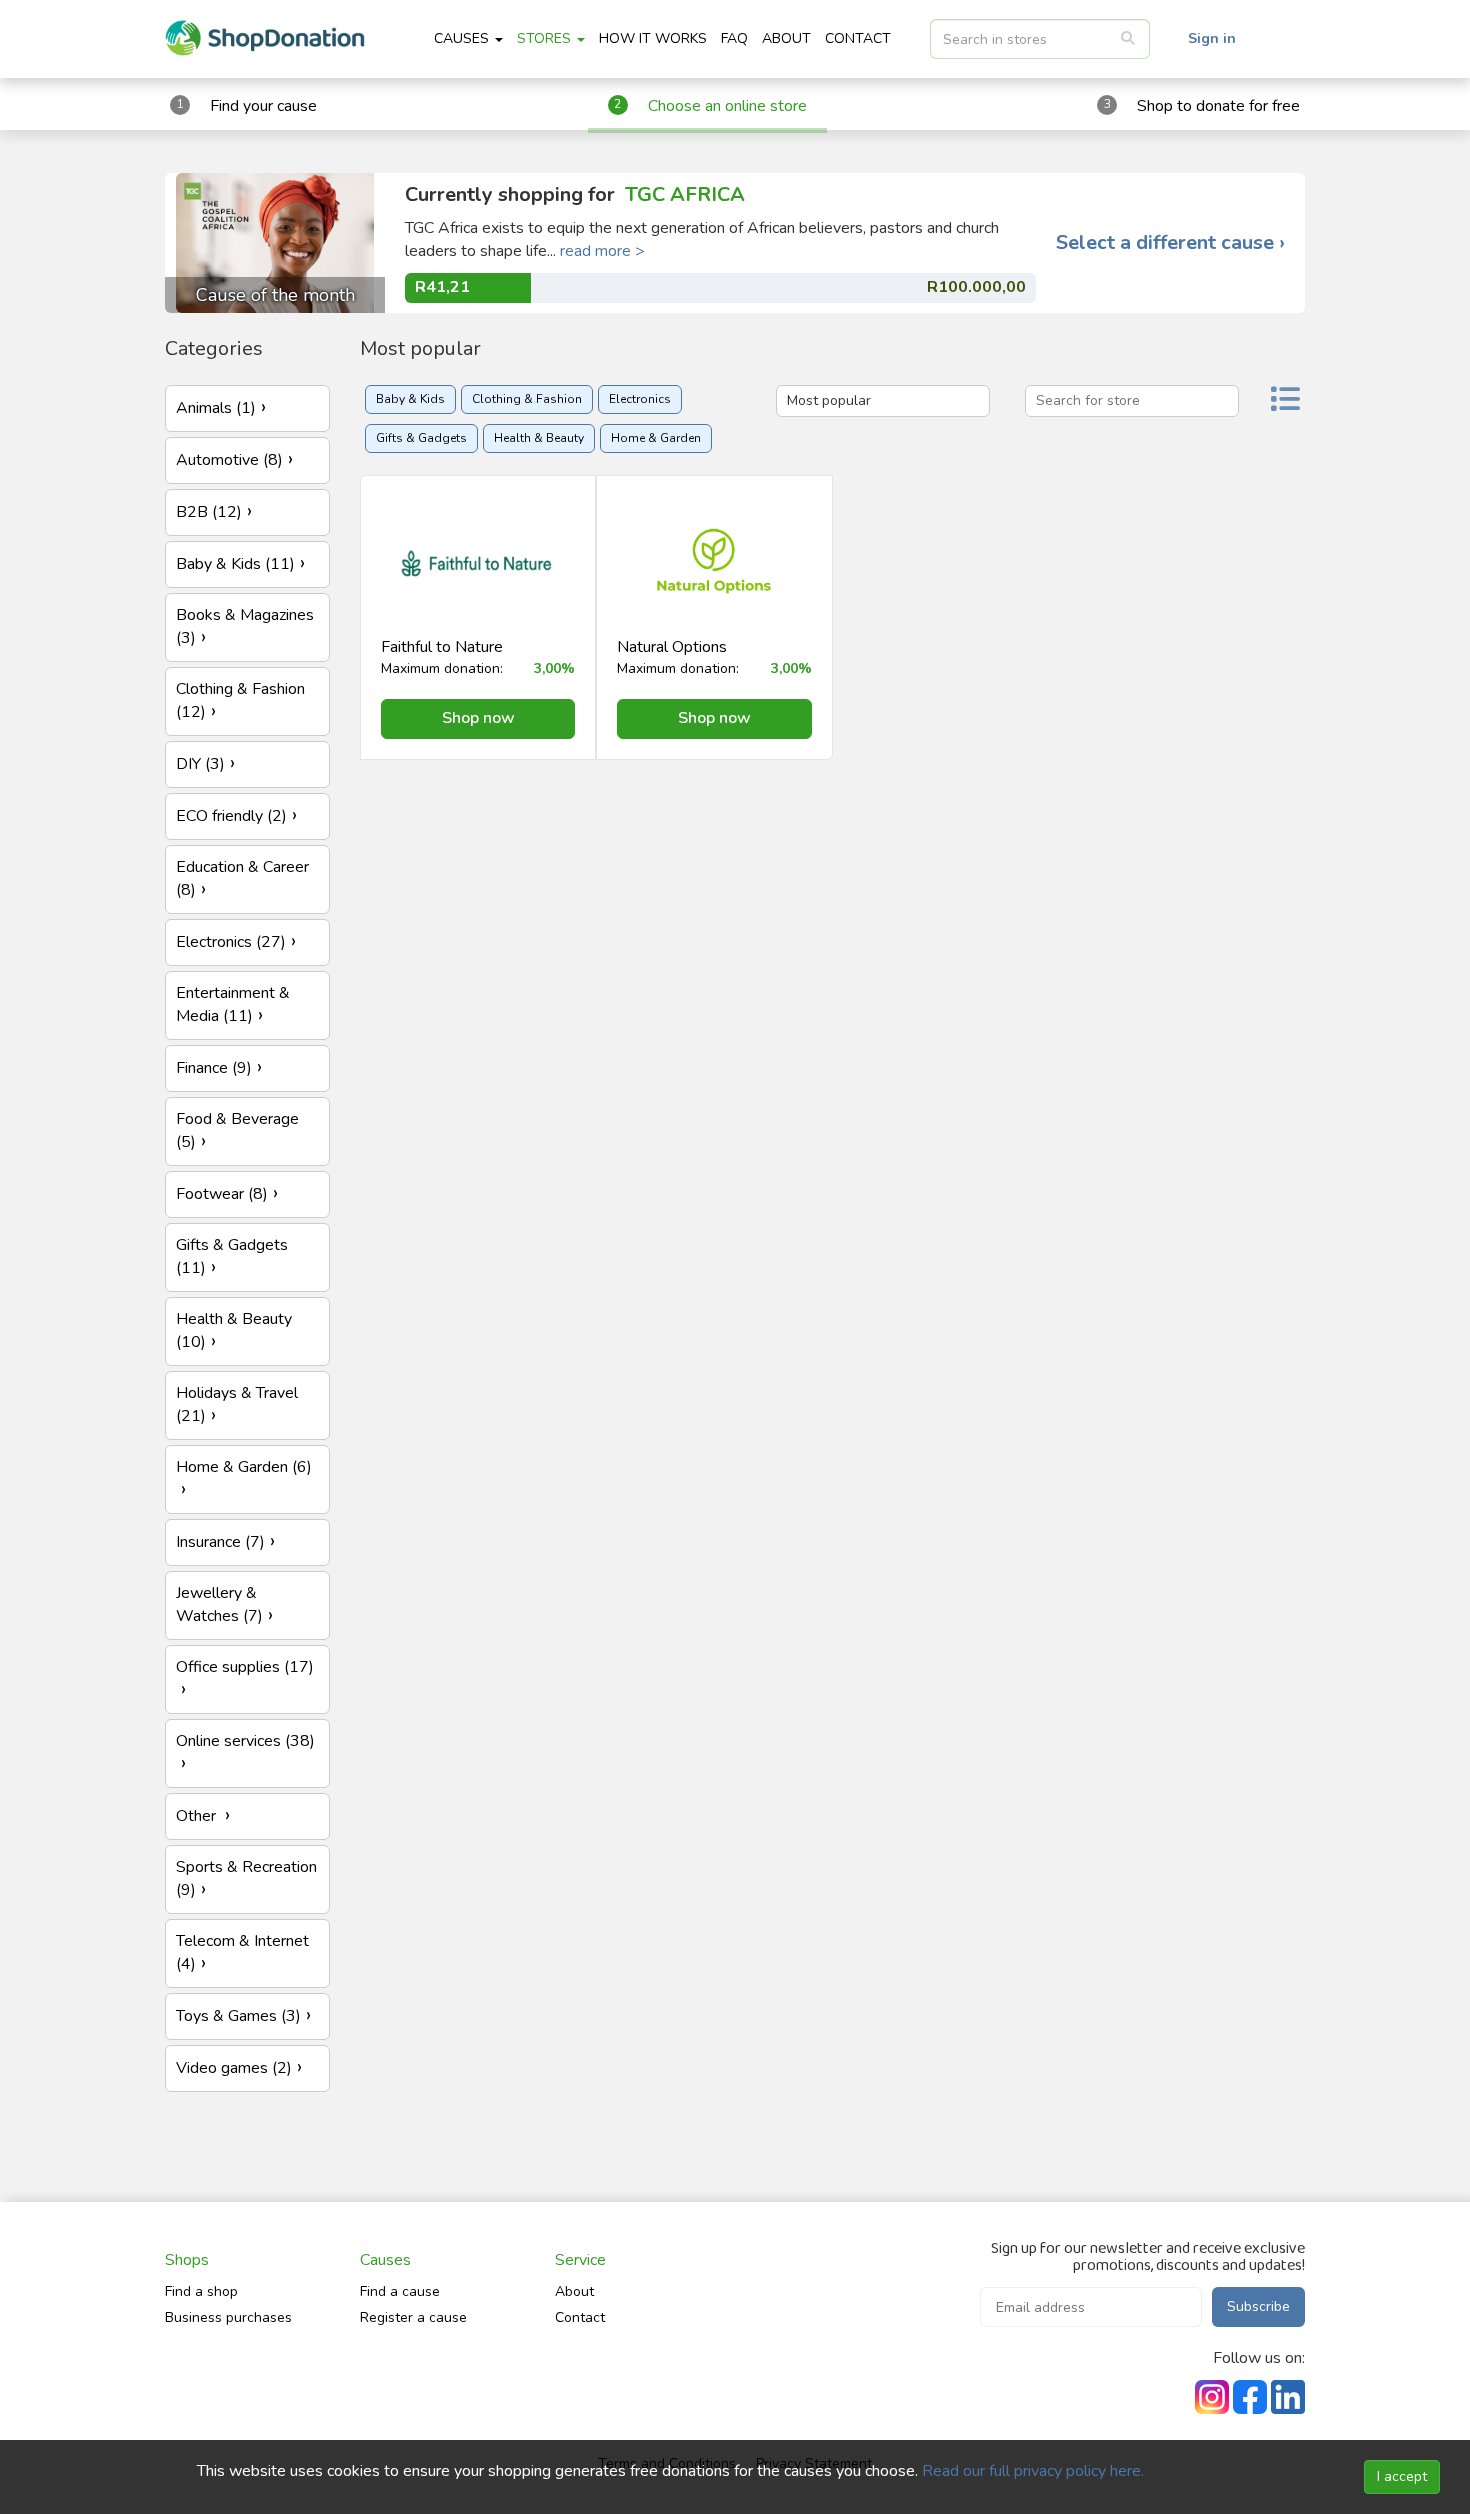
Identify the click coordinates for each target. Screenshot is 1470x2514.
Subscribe (1258, 2306)
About (574, 2291)
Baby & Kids (410, 399)
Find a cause (400, 2291)
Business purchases (228, 2317)
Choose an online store (727, 106)
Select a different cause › (1170, 243)
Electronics (640, 399)
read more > (602, 251)
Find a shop (201, 2291)
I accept (1402, 2476)
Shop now (478, 718)
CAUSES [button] (463, 38)
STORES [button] (546, 38)
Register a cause (413, 2317)
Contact (580, 2317)
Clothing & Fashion (527, 399)
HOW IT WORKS (653, 38)
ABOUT (786, 38)
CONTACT (858, 38)
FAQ (734, 38)
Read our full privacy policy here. (1033, 2471)
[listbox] (1040, 39)
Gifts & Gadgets (421, 438)
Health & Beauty (539, 438)
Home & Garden (656, 438)
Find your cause (263, 106)
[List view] (1285, 401)
